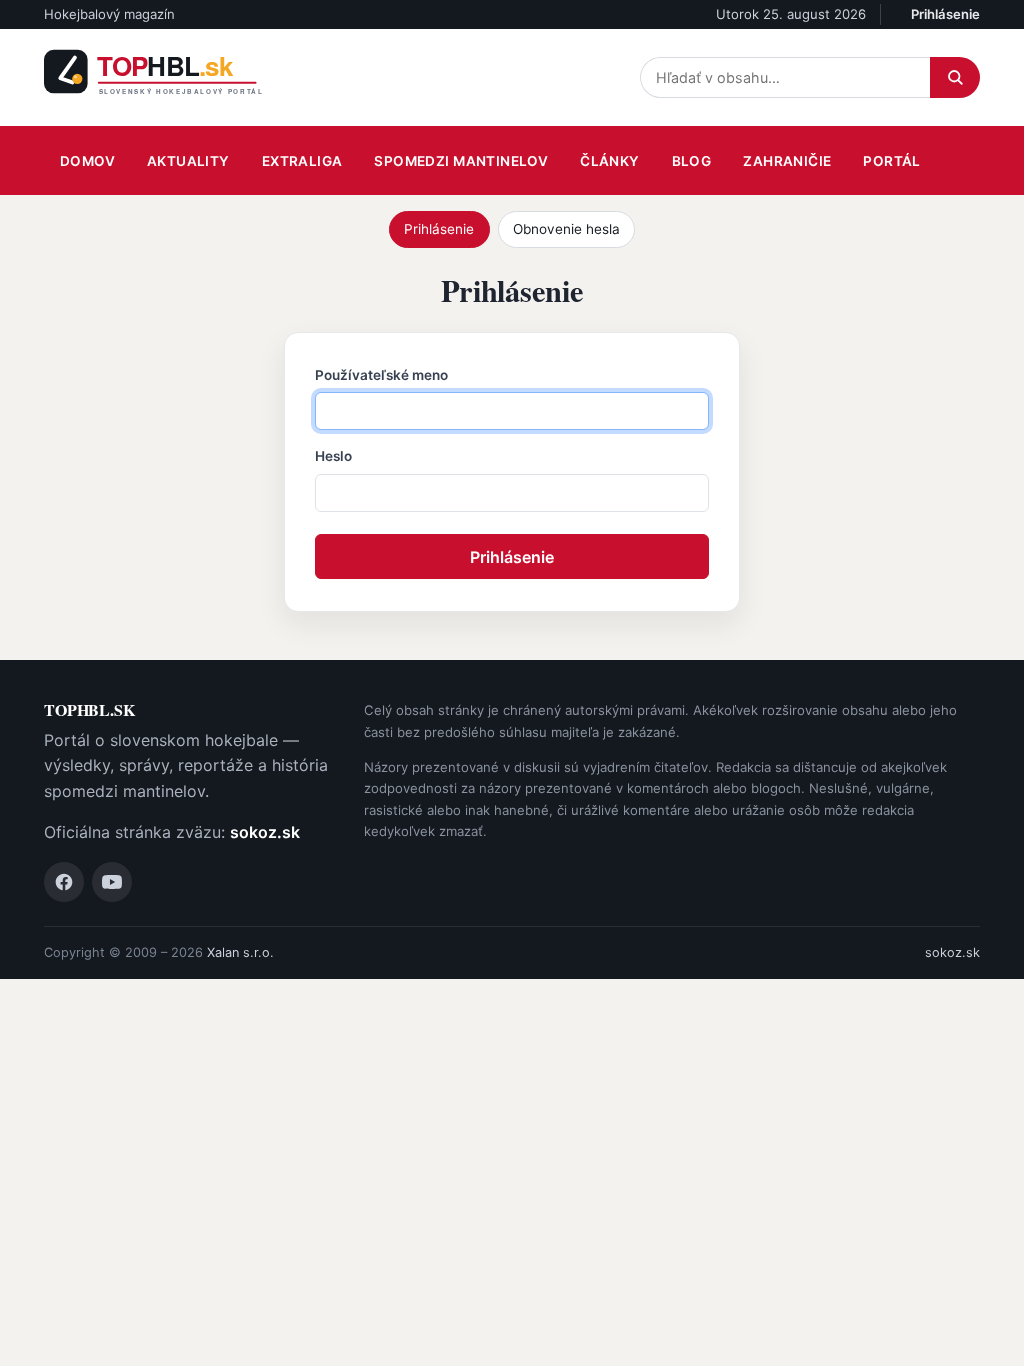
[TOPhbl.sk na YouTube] (112, 882)
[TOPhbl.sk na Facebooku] (64, 882)
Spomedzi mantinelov (461, 161)
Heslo (333, 456)
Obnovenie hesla (566, 229)
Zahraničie (787, 161)
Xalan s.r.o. (240, 952)
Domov (87, 161)
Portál (891, 161)
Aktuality (188, 161)
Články (609, 161)
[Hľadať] (955, 77)
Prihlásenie (945, 14)
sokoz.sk (265, 832)
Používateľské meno (381, 375)
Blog (692, 161)
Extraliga (302, 161)
